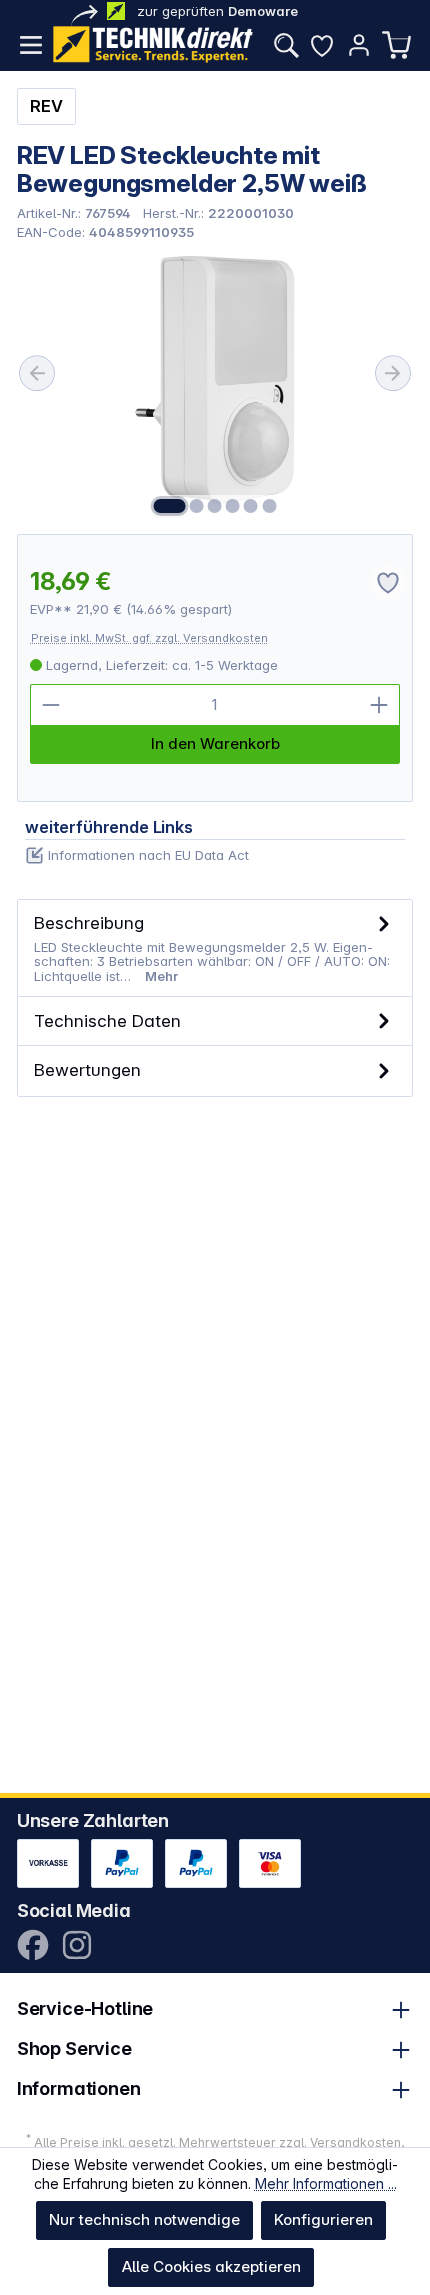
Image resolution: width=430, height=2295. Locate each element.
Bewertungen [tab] (87, 1069)
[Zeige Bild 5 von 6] (251, 506)
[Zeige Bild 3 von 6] (215, 506)
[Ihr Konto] (359, 45)
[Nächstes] (393, 373)
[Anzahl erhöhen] (379, 705)
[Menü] (31, 45)
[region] (215, 386)
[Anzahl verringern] (51, 705)
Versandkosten (355, 2142)
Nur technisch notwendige (144, 2219)
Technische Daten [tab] (107, 1020)
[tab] (215, 948)
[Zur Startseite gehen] (153, 44)
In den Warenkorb (215, 743)
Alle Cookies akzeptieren (211, 2266)
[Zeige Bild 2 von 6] (197, 506)
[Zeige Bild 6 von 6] (269, 506)
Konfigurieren (323, 2219)
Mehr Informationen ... (326, 2183)
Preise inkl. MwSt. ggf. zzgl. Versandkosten (149, 638)
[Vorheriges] (37, 373)
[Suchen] (286, 45)
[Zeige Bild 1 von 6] (169, 506)
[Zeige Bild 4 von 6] (233, 506)
